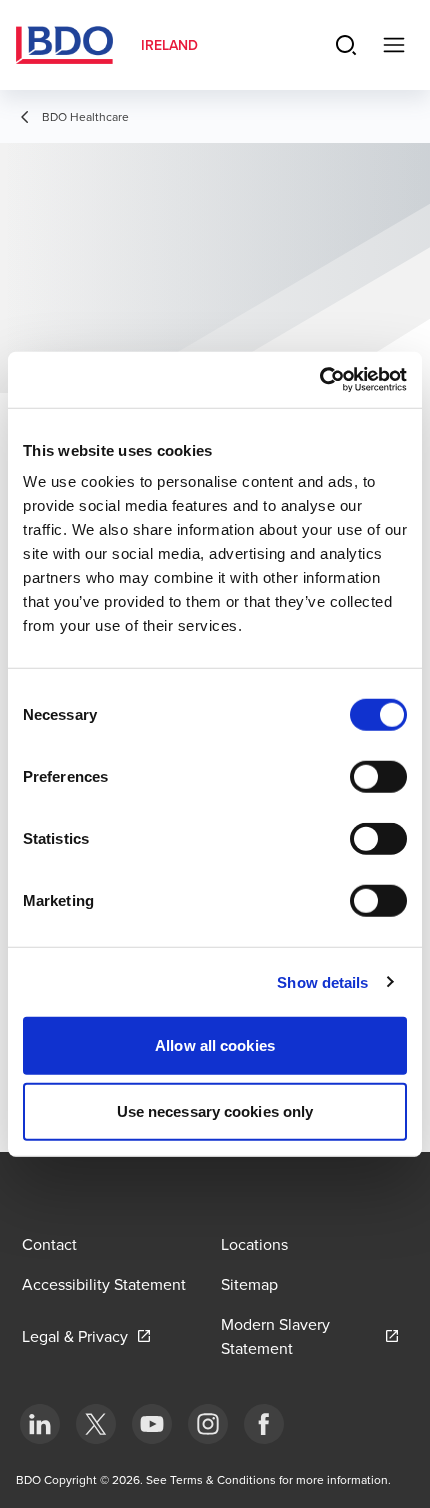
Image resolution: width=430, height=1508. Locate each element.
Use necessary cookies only (215, 1110)
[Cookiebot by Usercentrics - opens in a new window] (319, 380)
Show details (322, 981)
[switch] (378, 777)
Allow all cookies (215, 1045)
